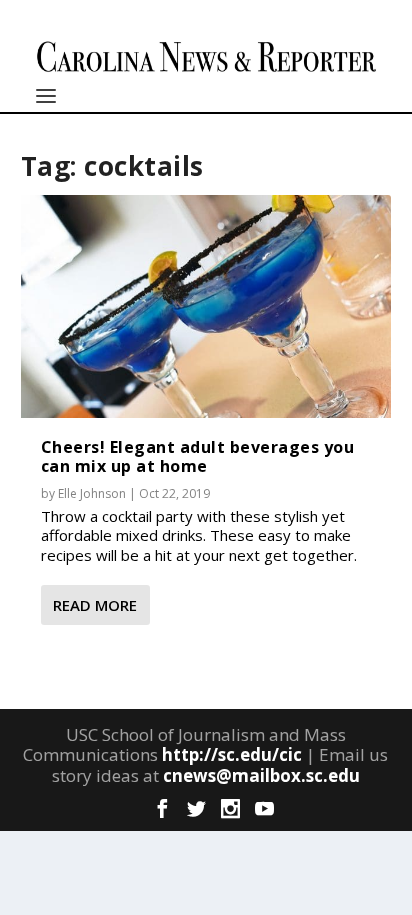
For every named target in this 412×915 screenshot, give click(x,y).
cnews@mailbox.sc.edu (261, 775)
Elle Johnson (92, 493)
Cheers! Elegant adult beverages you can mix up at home (198, 456)
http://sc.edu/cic (232, 754)
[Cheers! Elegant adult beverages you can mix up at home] (206, 306)
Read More (95, 605)
